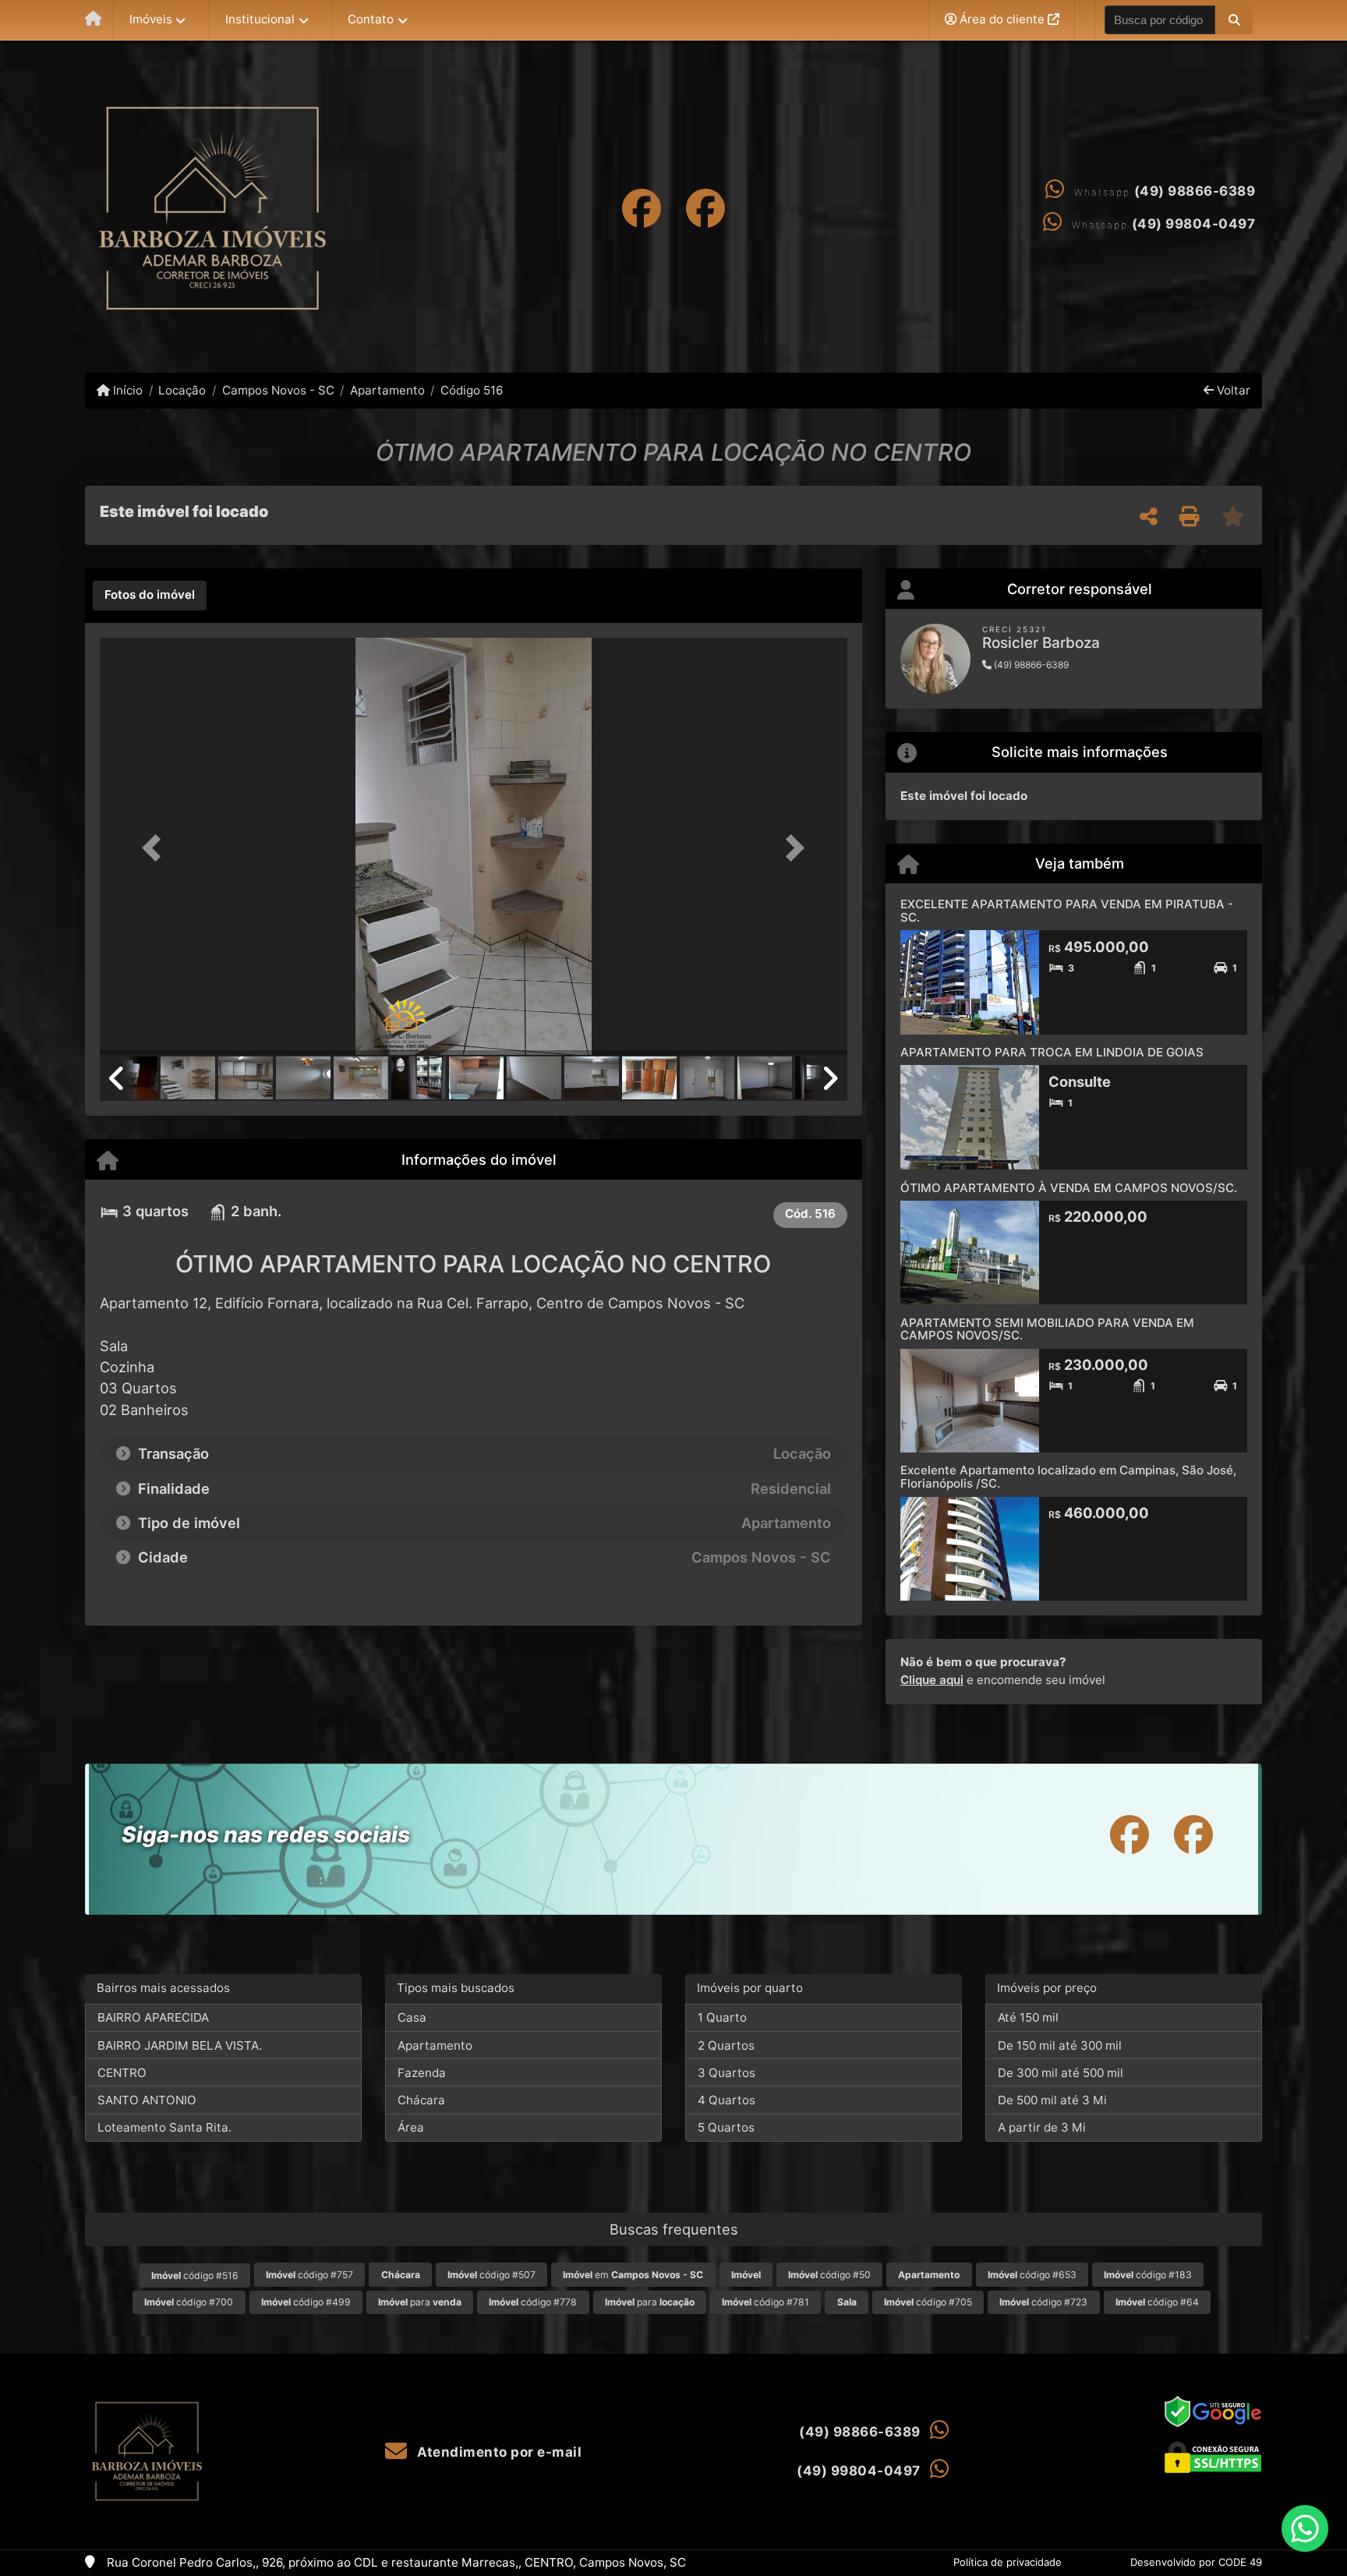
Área (411, 2127)
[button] (1234, 19)
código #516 (195, 2275)
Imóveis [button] (151, 19)
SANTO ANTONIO (147, 2100)
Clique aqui (932, 1680)
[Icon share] (642, 208)
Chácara (421, 2100)
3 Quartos (727, 2073)
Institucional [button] (260, 19)
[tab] (150, 596)
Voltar (1232, 390)
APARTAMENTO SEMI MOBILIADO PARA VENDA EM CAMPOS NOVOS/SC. (1047, 1329)
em (633, 2275)
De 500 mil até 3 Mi (1052, 2100)
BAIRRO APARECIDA (153, 2017)
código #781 (765, 2302)
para (420, 2302)
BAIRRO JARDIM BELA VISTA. (180, 2045)
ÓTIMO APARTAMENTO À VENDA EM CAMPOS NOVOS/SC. (1069, 1188)
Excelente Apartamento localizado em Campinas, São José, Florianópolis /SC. (1068, 1477)
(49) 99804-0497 (1194, 224)
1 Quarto (722, 2017)
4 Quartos (727, 2100)
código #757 (309, 2275)
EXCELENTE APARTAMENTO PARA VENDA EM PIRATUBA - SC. (1067, 911)
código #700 (189, 2302)
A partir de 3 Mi (1042, 2127)
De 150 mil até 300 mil (1060, 2045)
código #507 (491, 2275)
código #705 (928, 2302)
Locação (182, 390)
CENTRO (122, 2073)
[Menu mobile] (93, 20)
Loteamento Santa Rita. (164, 2127)
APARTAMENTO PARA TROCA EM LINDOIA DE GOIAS (1052, 1052)
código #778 (533, 2302)
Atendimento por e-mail (498, 2452)
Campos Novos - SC (278, 390)
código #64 (1157, 2302)
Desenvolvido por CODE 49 (1196, 2562)
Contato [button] (371, 19)
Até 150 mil (1028, 2017)
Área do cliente (1002, 19)
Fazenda (422, 2073)
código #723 (1043, 2302)
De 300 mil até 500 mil (1061, 2073)
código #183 (1148, 2275)
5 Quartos (726, 2127)
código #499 (306, 2302)
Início (126, 390)
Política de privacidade (1008, 2562)
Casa (412, 2017)
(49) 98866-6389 (1195, 191)
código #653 (1032, 2275)
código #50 (829, 2275)
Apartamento (387, 390)
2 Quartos (726, 2045)
